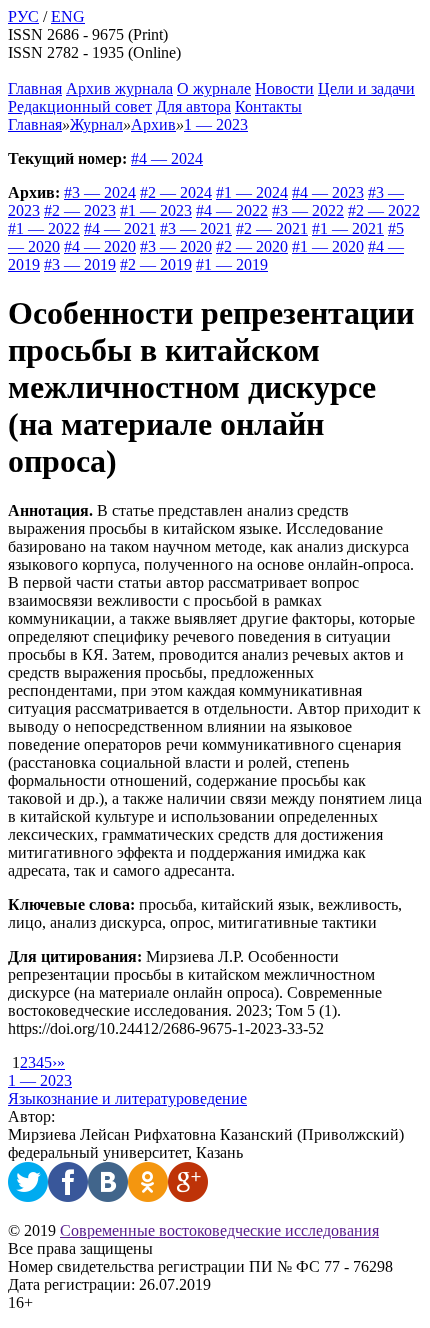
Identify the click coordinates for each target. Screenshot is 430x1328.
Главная (35, 88)
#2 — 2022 (384, 210)
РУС (23, 16)
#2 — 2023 (80, 210)
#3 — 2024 (100, 192)
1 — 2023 (40, 1080)
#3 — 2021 (196, 228)
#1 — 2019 (232, 264)
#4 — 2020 (100, 246)
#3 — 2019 (80, 264)
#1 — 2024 (252, 192)
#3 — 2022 (308, 210)
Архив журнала (119, 88)
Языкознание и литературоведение (127, 1098)
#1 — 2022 (44, 228)
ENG (68, 16)
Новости (284, 88)
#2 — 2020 (252, 246)
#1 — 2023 (156, 210)
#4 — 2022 (232, 210)
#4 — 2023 (328, 192)
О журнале (214, 88)
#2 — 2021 (272, 228)
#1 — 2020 (328, 246)
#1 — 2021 (348, 228)
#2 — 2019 (156, 264)
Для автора (193, 106)
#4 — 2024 (167, 158)
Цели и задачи (366, 88)
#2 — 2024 (176, 192)
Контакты (268, 106)
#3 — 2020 (176, 246)
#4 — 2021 (120, 228)
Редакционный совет (80, 106)
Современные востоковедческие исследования (219, 1230)
